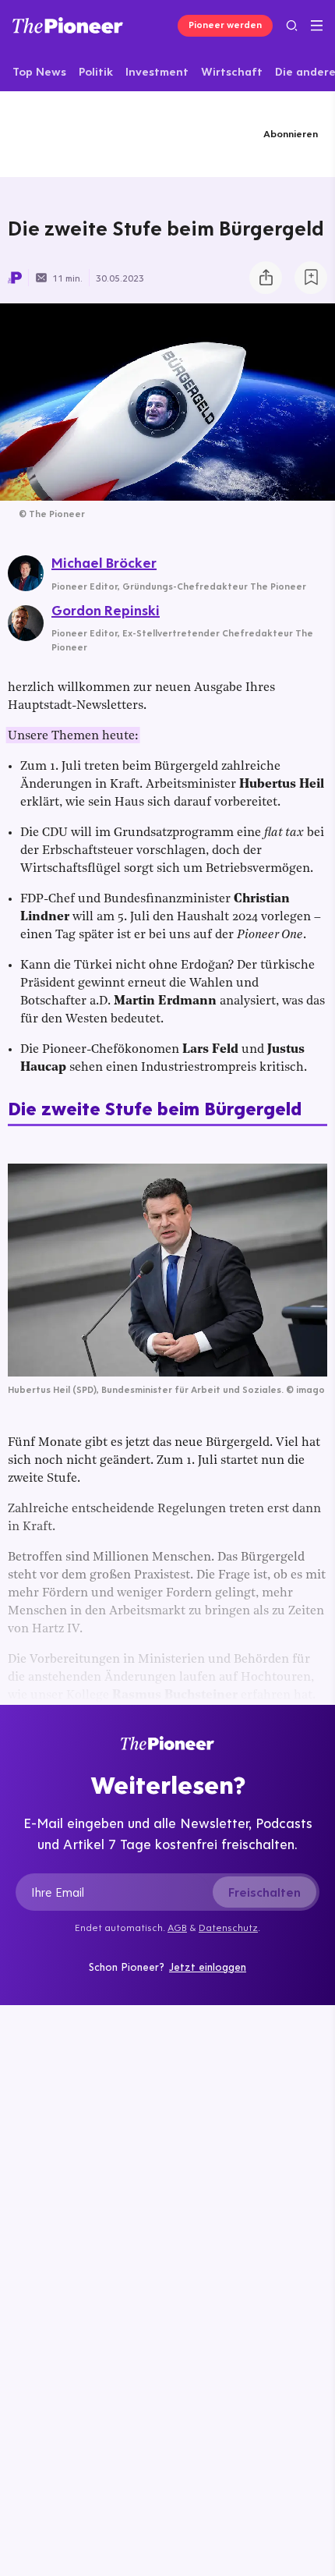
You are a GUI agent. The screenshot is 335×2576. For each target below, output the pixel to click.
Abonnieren (291, 133)
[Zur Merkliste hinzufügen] (311, 278)
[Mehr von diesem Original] (84, 134)
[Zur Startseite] (68, 25)
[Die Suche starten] (292, 25)
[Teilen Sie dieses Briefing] (266, 278)
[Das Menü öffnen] (317, 26)
